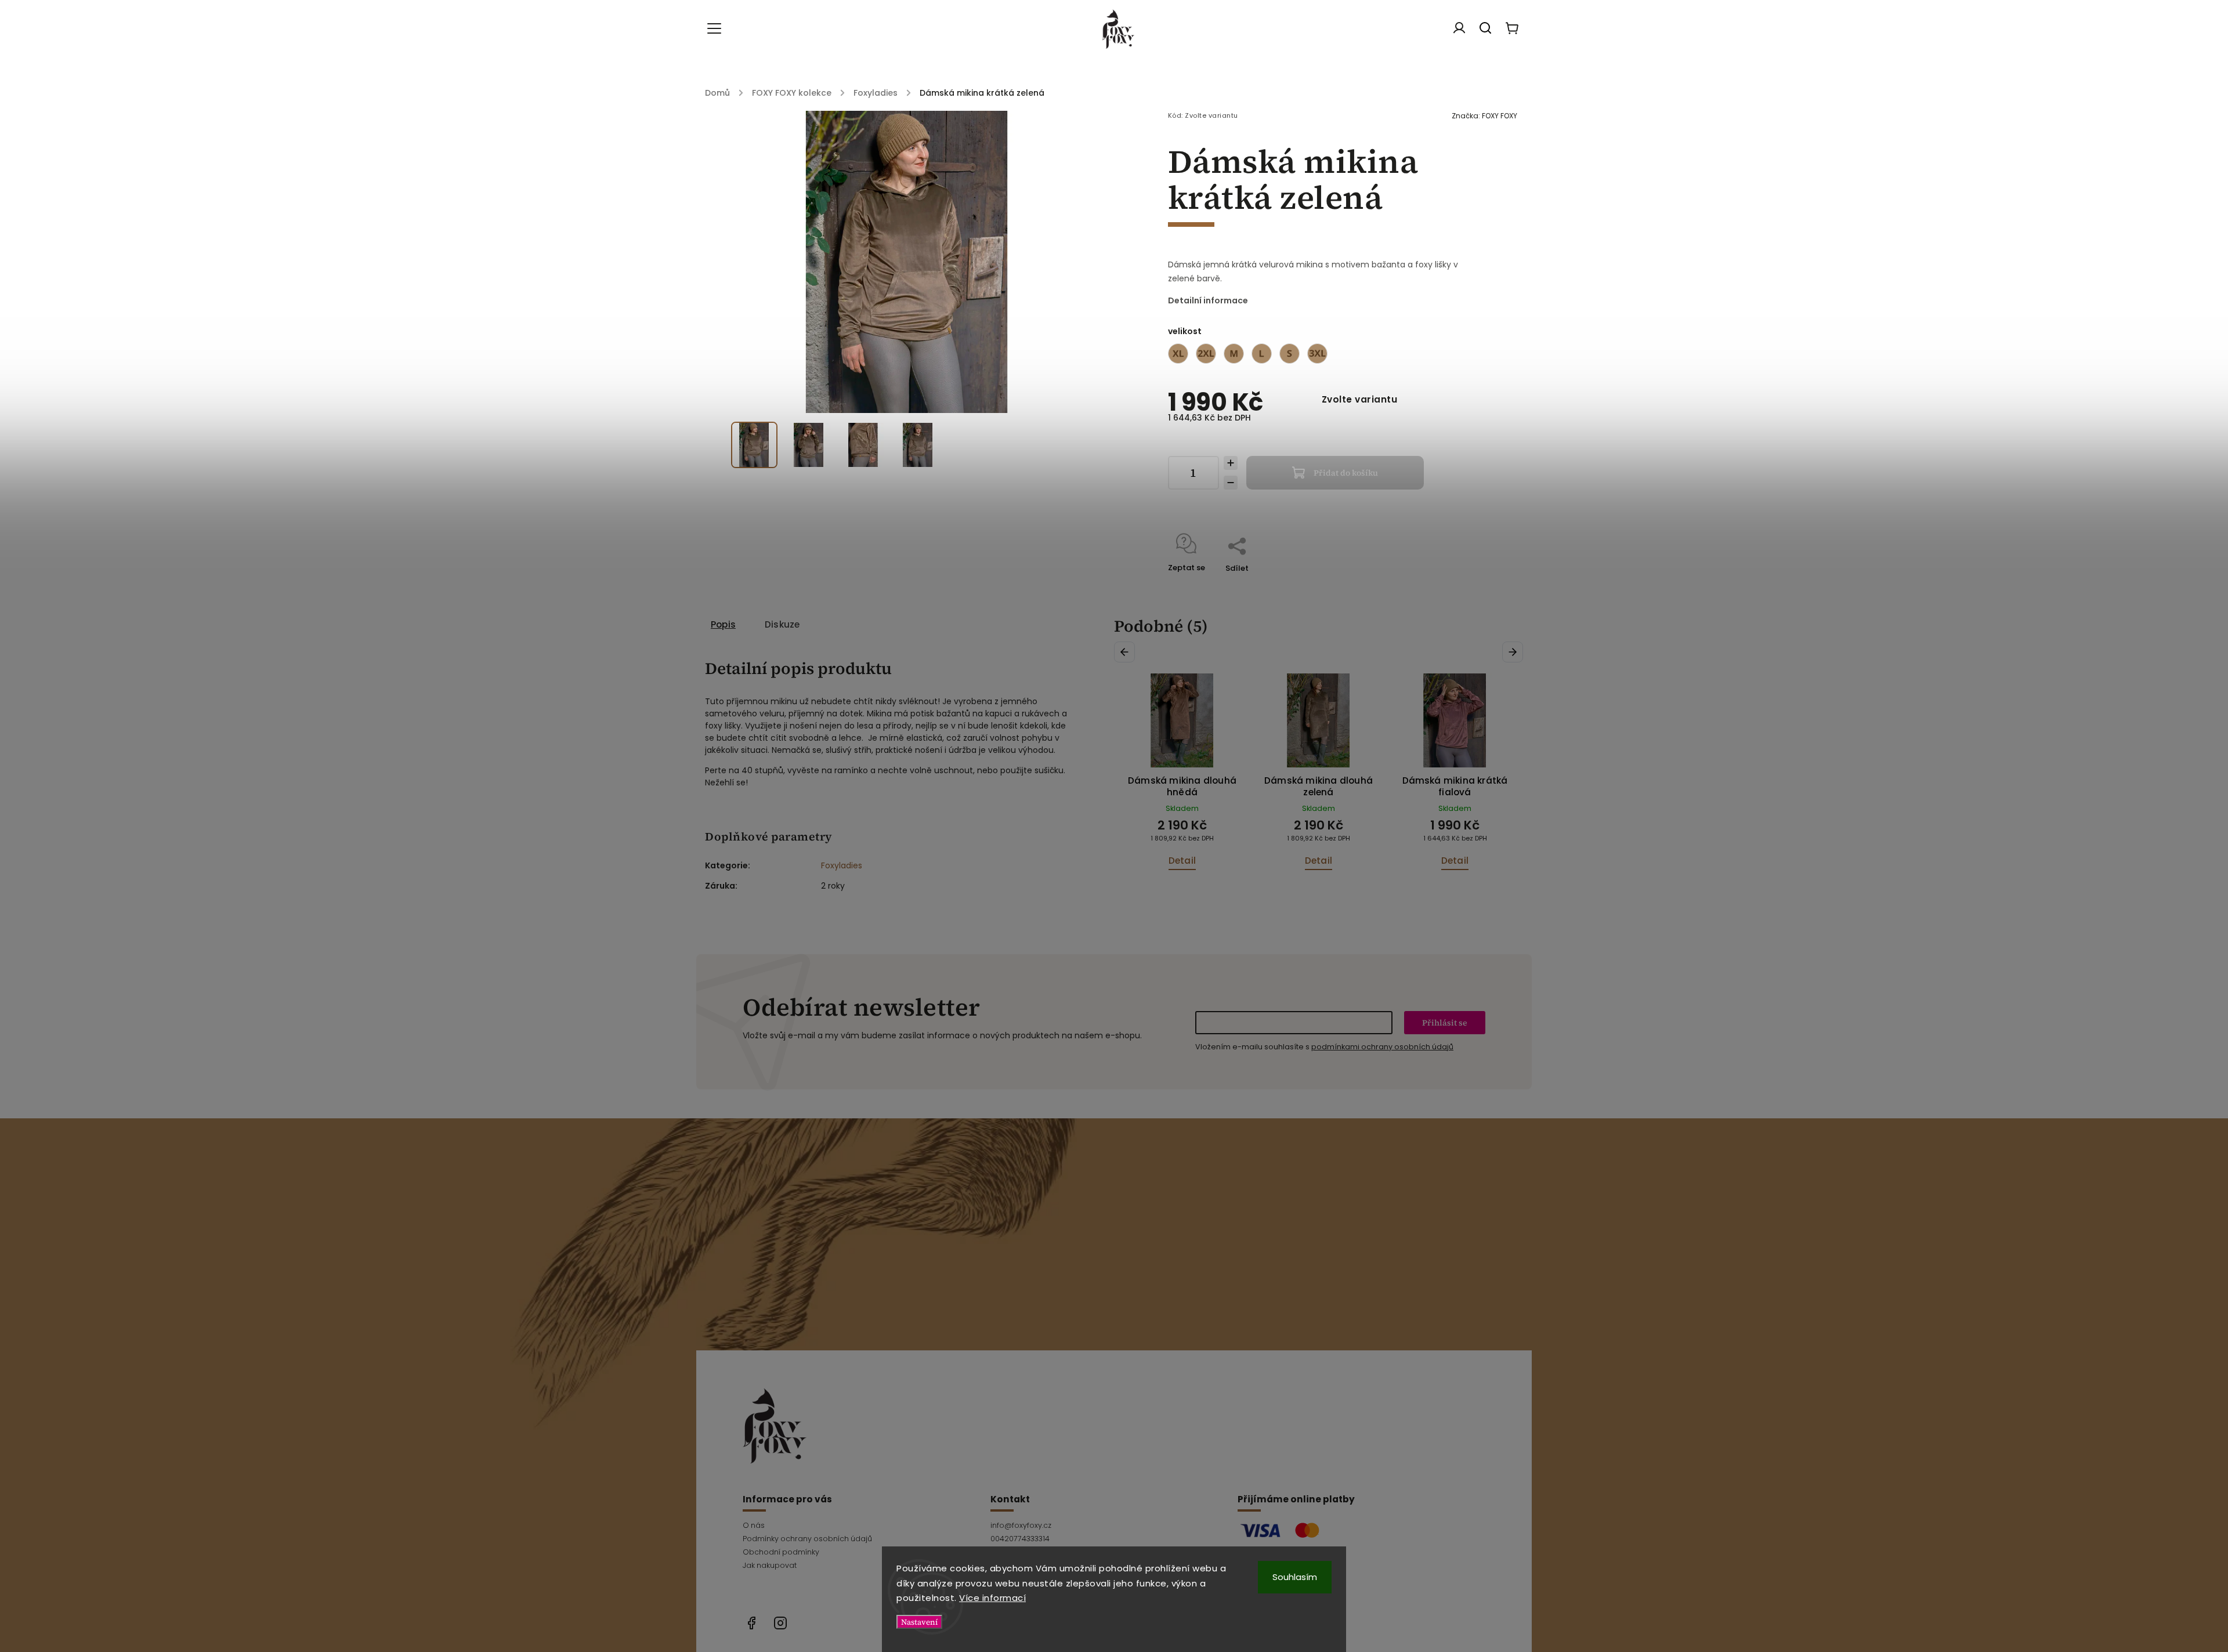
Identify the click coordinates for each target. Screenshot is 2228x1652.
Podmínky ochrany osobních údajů (807, 1539)
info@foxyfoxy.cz (1021, 1525)
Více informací (992, 1598)
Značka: (1484, 116)
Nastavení (919, 1622)
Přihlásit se (1445, 1023)
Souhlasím (1295, 1577)
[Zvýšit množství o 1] (1231, 463)
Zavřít (1437, 583)
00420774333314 (1020, 1539)
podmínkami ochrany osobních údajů (1382, 1047)
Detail (1182, 861)
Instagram (780, 1623)
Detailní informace (1208, 300)
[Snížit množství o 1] (1231, 483)
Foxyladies (842, 865)
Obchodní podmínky (781, 1552)
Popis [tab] (723, 624)
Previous (1126, 652)
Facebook (751, 1623)
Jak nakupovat (770, 1565)
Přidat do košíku (1346, 473)
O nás (754, 1525)
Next (1515, 652)
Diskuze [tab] (782, 624)
